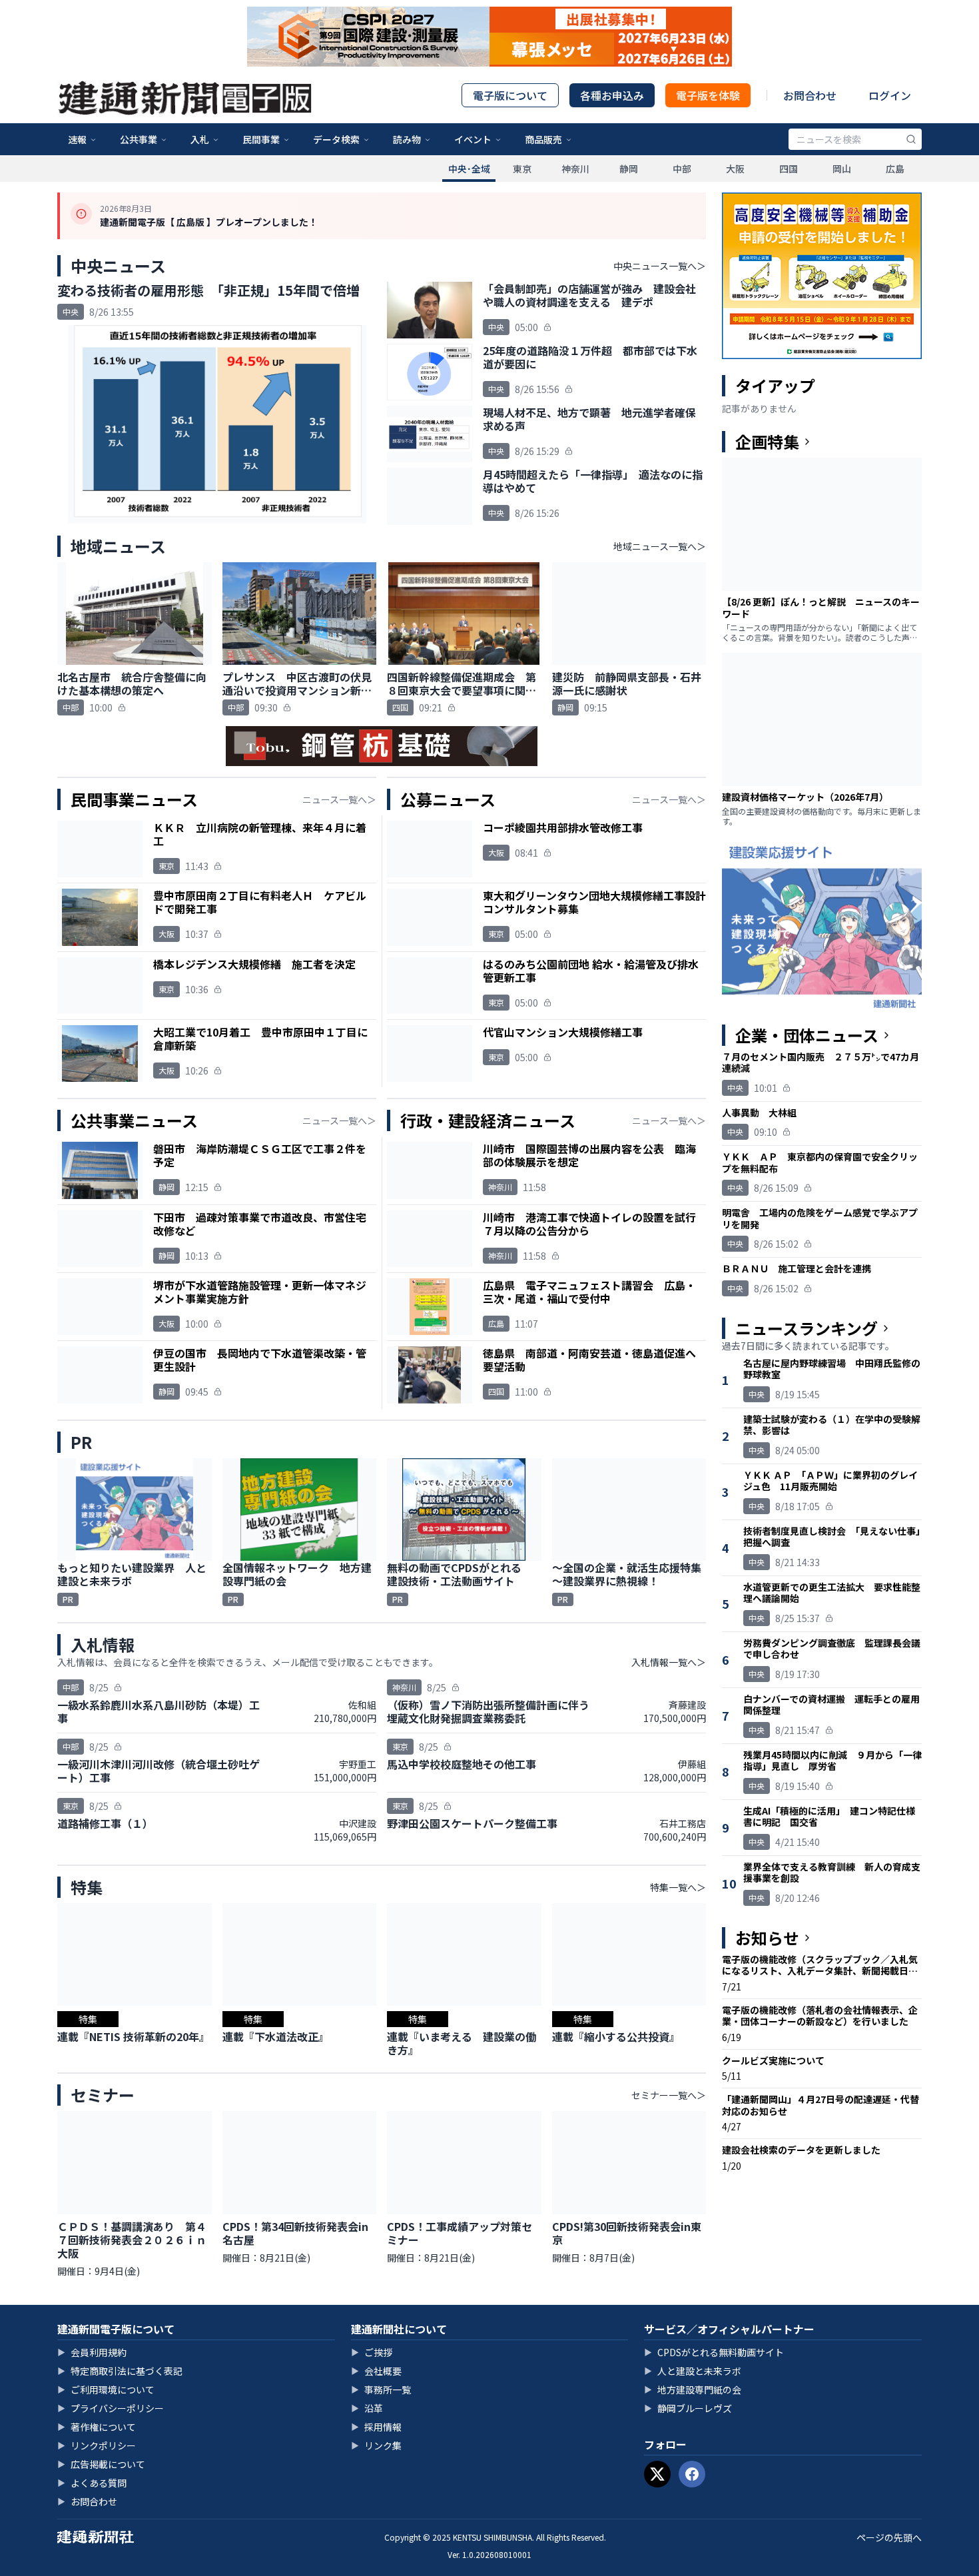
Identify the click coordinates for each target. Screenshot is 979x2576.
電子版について (510, 95)
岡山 (842, 169)
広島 (895, 169)
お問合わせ (810, 95)
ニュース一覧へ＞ (339, 799)
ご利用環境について (106, 2389)
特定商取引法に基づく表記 (120, 2371)
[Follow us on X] (657, 2474)
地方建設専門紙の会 (693, 2389)
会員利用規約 (92, 2352)
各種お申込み (612, 95)
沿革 (367, 2408)
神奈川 (575, 169)
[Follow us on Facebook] (692, 2474)
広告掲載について (101, 2464)
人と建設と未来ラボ (693, 2371)
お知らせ (767, 1938)
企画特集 (767, 442)
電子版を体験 (708, 95)
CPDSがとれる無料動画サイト (714, 2352)
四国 (789, 169)
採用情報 (376, 2427)
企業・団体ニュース (807, 1035)
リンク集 (376, 2445)
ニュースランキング (807, 1328)
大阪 (735, 169)
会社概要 (376, 2371)
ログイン (890, 95)
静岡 (629, 169)
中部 (682, 169)
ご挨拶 (372, 2352)
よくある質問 (92, 2483)
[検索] (911, 139)
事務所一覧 (381, 2389)
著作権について (97, 2427)
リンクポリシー (97, 2445)
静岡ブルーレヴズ (688, 2408)
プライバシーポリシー (111, 2408)
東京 (522, 169)
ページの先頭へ (889, 2537)
